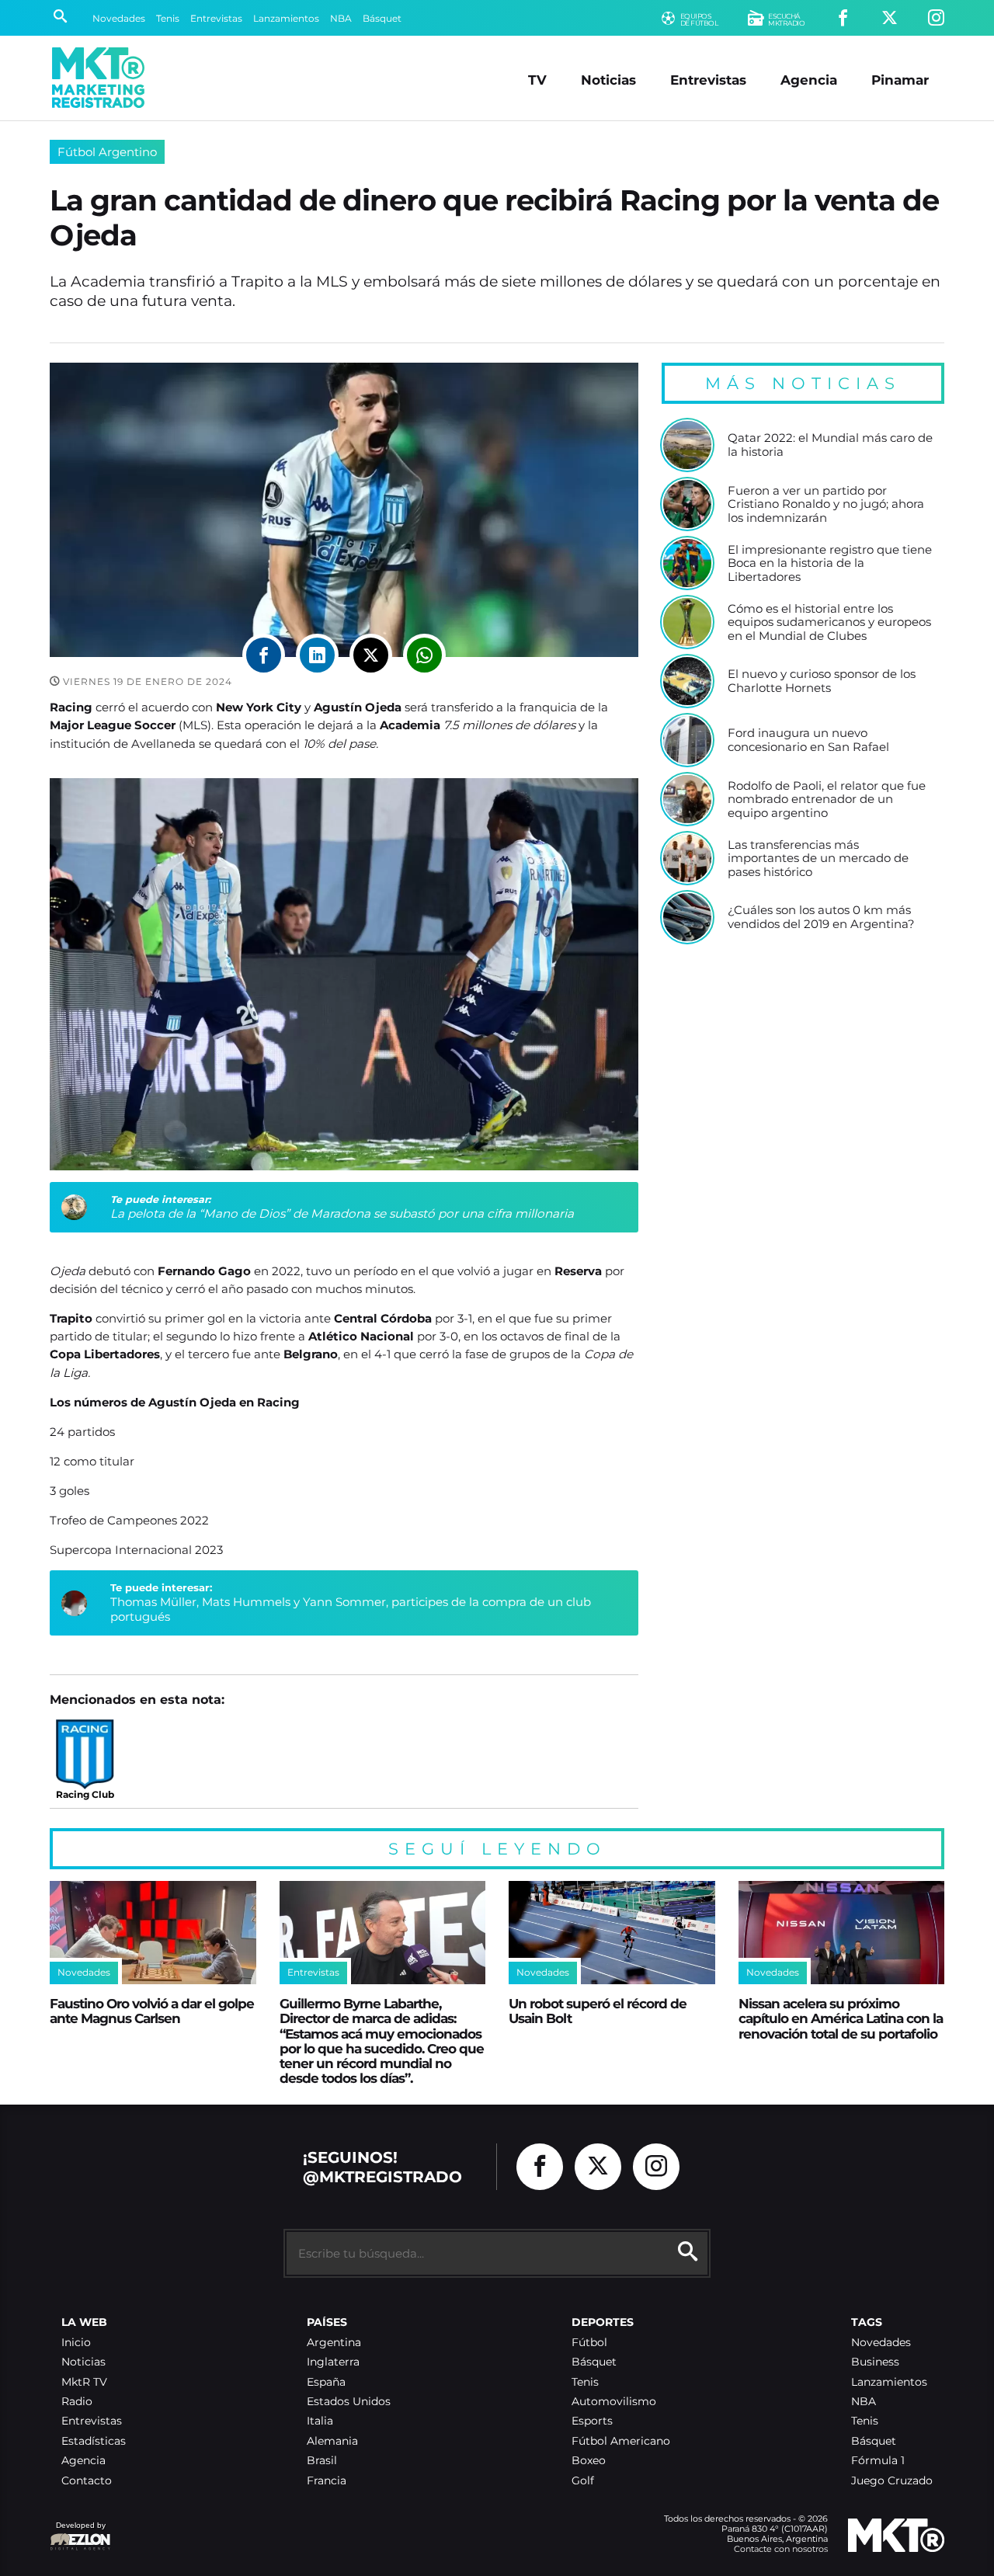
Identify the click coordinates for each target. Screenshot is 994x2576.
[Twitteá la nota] (371, 655)
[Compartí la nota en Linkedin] (317, 655)
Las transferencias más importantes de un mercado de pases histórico (818, 859)
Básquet (382, 18)
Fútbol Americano (621, 2441)
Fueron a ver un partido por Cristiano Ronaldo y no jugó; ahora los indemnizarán (826, 504)
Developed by (78, 2533)
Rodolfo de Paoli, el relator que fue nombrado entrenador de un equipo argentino (827, 800)
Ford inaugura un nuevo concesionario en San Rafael (808, 740)
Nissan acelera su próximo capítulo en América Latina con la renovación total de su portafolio (841, 2018)
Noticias (608, 80)
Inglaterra (333, 2362)
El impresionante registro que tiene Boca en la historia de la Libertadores (830, 563)
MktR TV (84, 2382)
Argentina (334, 2343)
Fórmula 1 (878, 2461)
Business (875, 2362)
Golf (583, 2481)
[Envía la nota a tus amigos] (424, 655)
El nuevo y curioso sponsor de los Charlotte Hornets (822, 681)
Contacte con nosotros (781, 2549)
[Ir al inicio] (98, 78)
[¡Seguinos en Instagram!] (936, 18)
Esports (592, 2421)
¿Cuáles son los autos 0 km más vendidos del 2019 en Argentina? (821, 917)
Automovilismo (614, 2402)
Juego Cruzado (892, 2481)
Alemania (332, 2441)
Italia (320, 2421)
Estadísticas (94, 2441)
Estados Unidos (349, 2402)
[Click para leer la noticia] (687, 445)
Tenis (168, 18)
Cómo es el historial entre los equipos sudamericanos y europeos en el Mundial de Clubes (829, 622)
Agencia (809, 80)
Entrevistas (216, 18)
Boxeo (589, 2461)
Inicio (76, 2343)
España (326, 2382)
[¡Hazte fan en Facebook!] (843, 18)
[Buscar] (60, 18)
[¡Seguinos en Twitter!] (890, 18)
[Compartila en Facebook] (264, 655)
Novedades (119, 18)
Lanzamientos (286, 18)
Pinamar (900, 80)
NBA (341, 18)
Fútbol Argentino (107, 152)
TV (537, 80)
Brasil (322, 2461)
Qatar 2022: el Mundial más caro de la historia (830, 445)
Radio (77, 2402)
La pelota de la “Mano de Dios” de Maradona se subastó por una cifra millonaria (342, 1213)
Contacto (87, 2481)
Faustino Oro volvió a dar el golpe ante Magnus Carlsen (152, 2011)
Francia (327, 2481)
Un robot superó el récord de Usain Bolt (598, 2011)
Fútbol (589, 2343)
